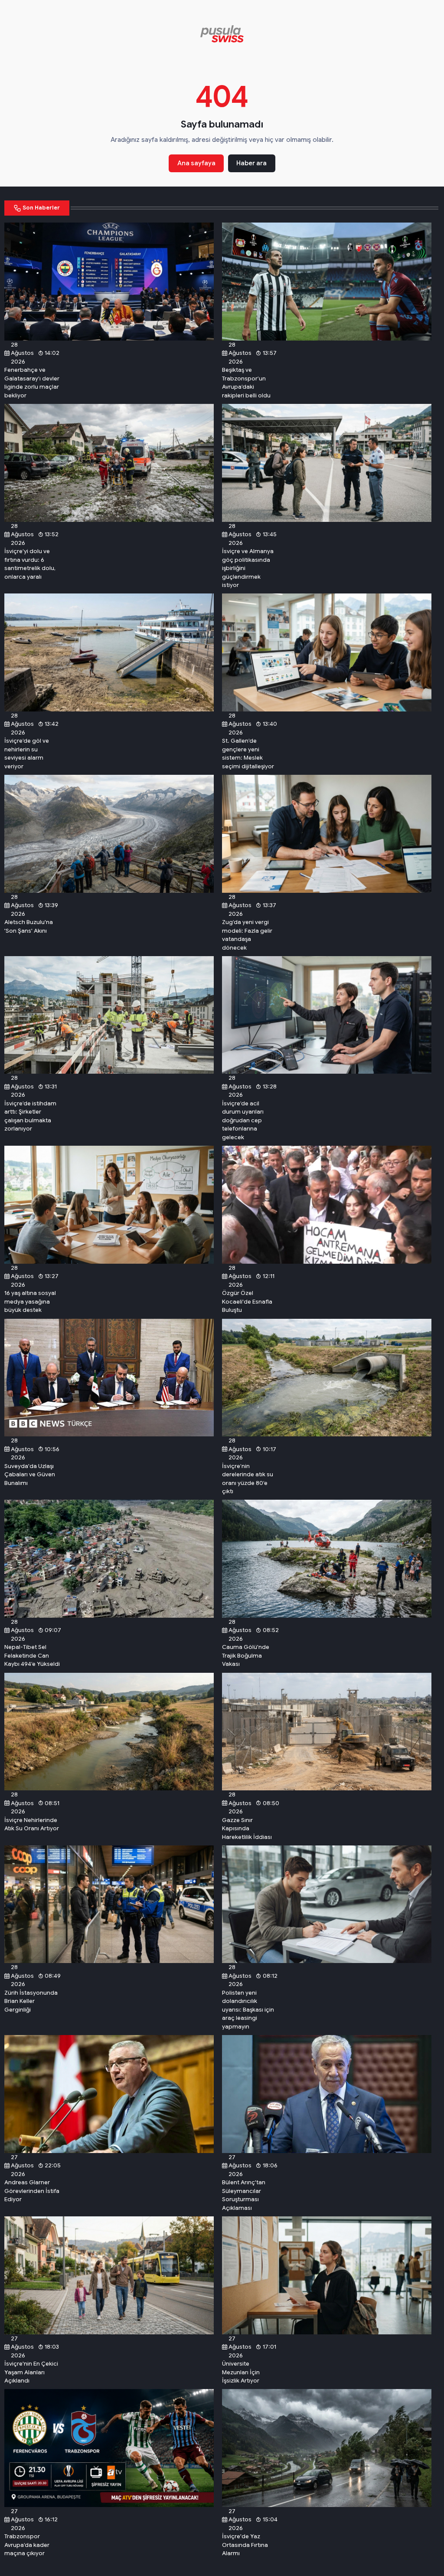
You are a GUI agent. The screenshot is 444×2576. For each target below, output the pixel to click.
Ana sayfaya (196, 163)
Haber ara (251, 163)
